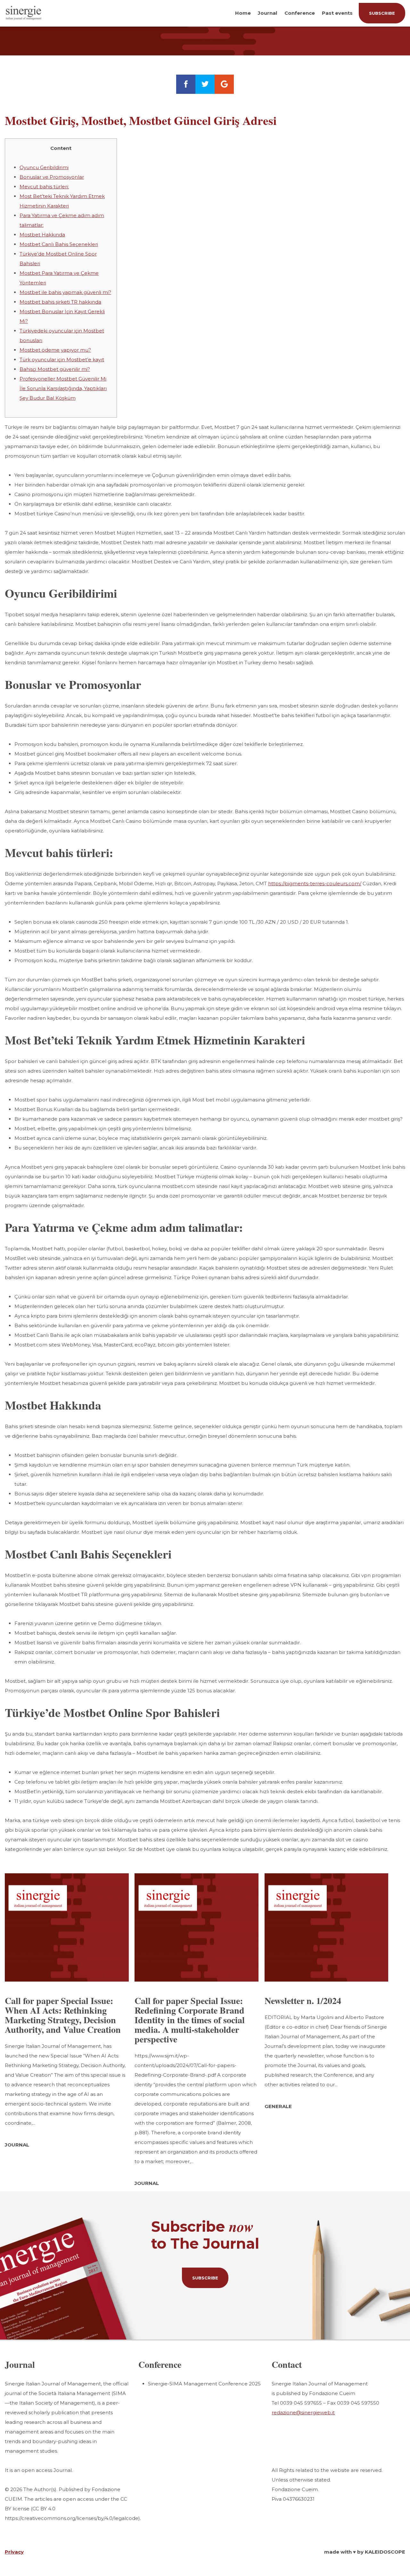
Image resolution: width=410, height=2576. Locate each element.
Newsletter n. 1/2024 (303, 2001)
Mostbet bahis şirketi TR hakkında (60, 302)
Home (243, 13)
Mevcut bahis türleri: (44, 187)
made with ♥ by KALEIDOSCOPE (365, 2552)
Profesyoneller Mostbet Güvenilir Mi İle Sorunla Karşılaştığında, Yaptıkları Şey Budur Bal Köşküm (63, 388)
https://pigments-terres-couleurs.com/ (315, 883)
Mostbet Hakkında (42, 235)
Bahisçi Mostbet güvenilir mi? (55, 369)
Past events (337, 13)
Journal (267, 13)
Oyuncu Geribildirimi (44, 167)
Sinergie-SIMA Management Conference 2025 (204, 2384)
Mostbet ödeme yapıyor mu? (55, 350)
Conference (300, 13)
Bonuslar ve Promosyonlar (52, 177)
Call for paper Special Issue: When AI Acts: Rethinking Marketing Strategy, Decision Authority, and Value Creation (63, 2015)
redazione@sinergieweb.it (303, 2412)
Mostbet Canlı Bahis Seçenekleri (59, 244)
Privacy (14, 2552)
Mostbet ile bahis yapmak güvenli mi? (65, 292)
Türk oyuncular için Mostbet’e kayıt (62, 360)
